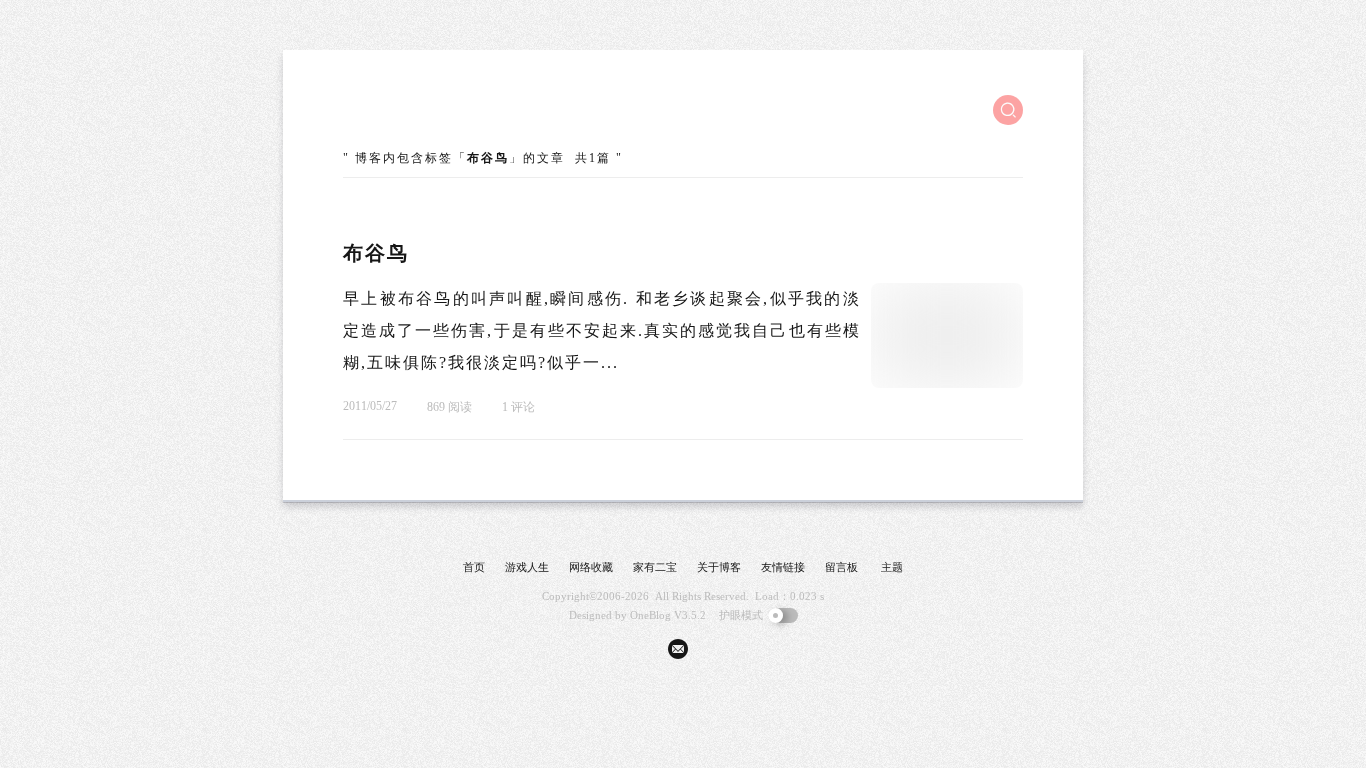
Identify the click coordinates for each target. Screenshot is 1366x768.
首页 (474, 567)
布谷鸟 (376, 253)
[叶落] (418, 110)
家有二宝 (655, 567)
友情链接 (783, 567)
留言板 (841, 567)
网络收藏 (591, 567)
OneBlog (650, 615)
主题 (892, 567)
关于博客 (719, 567)
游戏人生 (527, 567)
